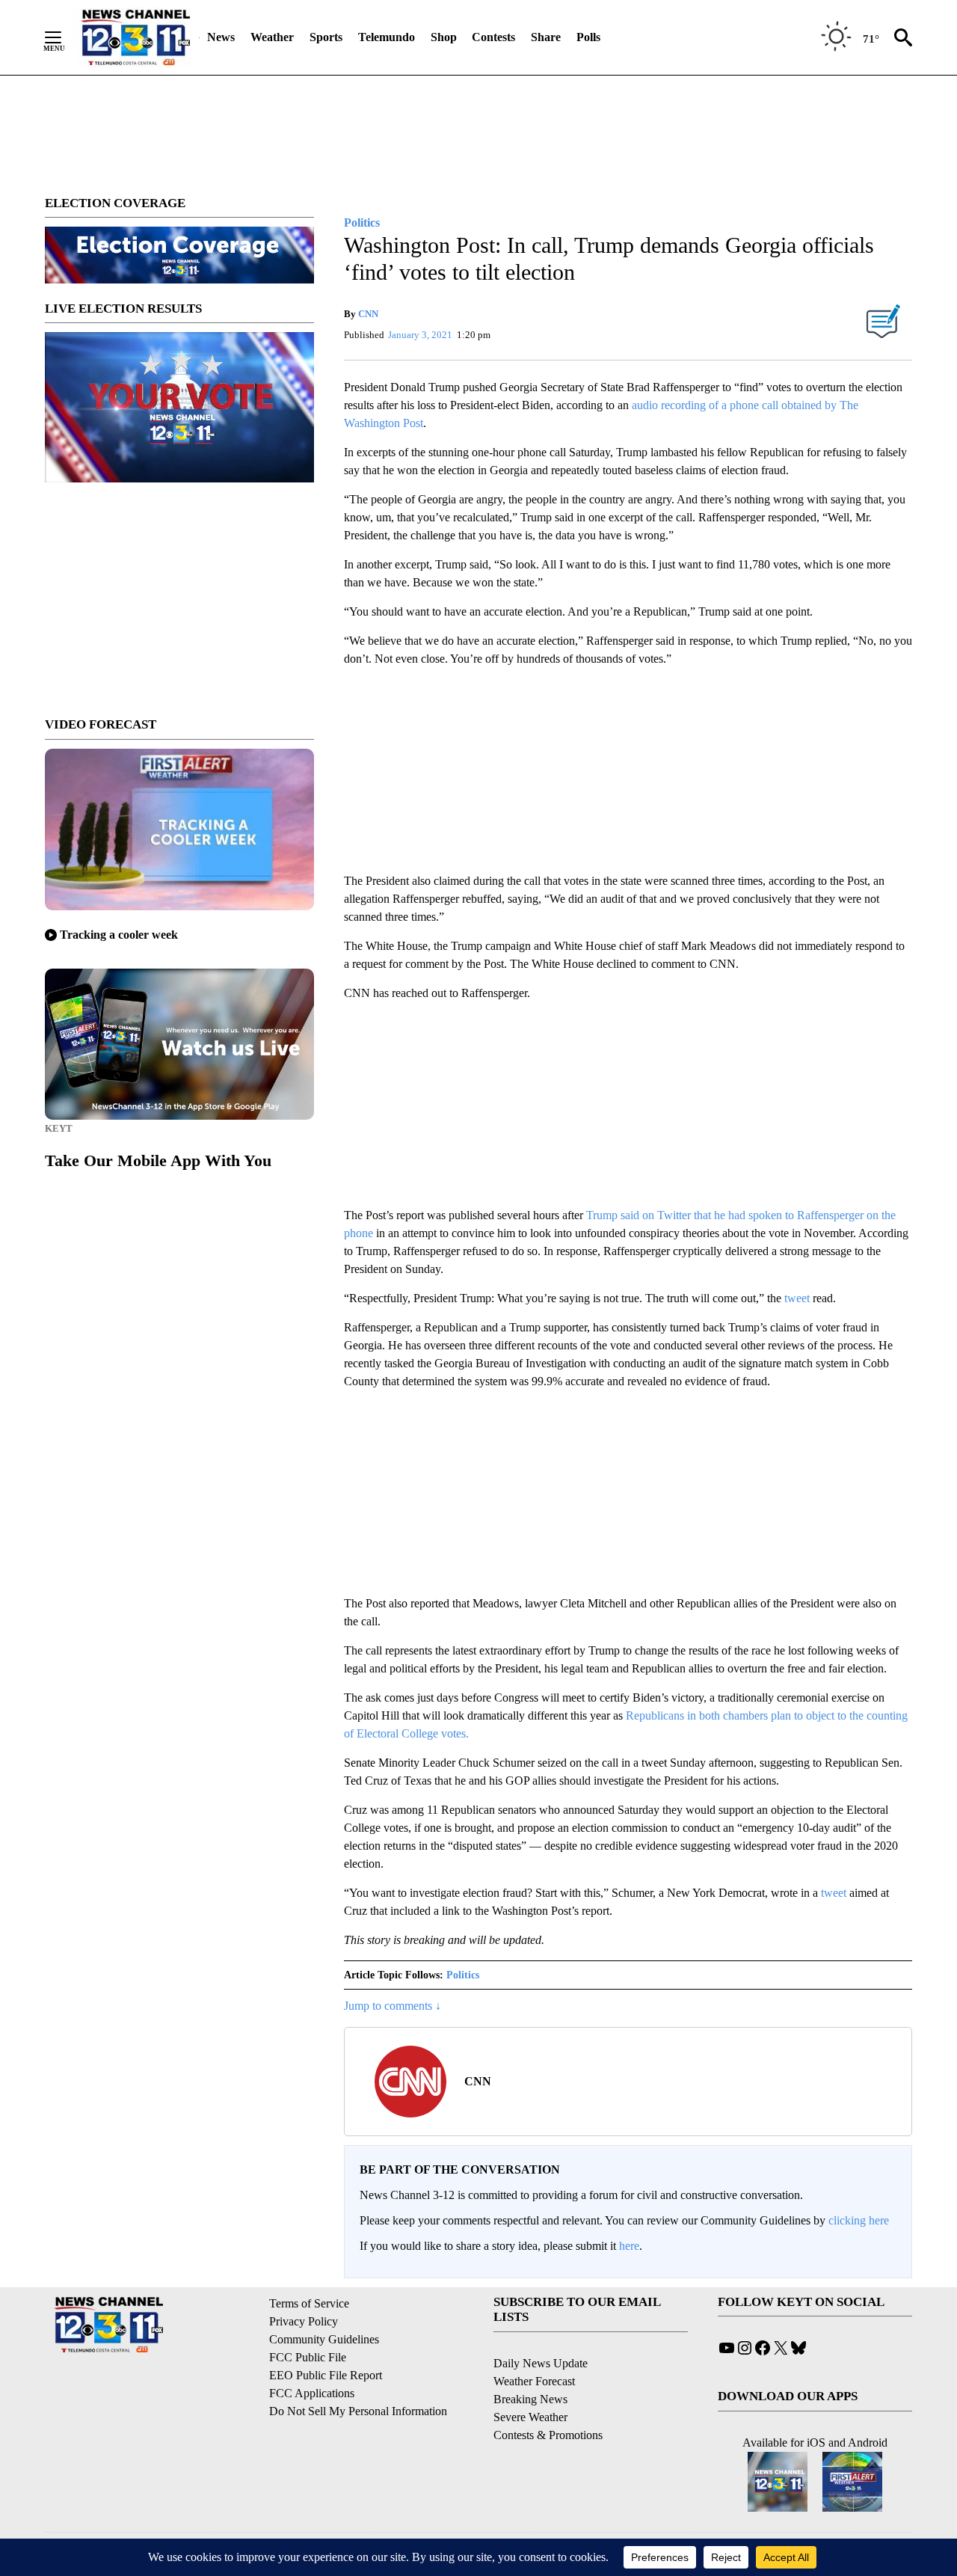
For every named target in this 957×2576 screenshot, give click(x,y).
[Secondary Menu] (64, 37)
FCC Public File (308, 2357)
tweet (797, 1298)
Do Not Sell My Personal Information (358, 2411)
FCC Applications (312, 2393)
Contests (493, 37)
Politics (463, 1975)
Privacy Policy (304, 2321)
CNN (368, 314)
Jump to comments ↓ (393, 2006)
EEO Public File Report (326, 2375)
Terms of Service (309, 2303)
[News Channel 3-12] (135, 37)
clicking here (859, 2220)
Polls (588, 37)
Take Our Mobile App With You (158, 1160)
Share (546, 37)
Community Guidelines (324, 2339)
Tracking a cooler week (119, 935)
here (629, 2246)
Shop (444, 37)
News (221, 37)
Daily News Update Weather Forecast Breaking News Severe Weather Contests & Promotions (548, 2399)
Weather (272, 37)
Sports (326, 37)
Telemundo (387, 37)
